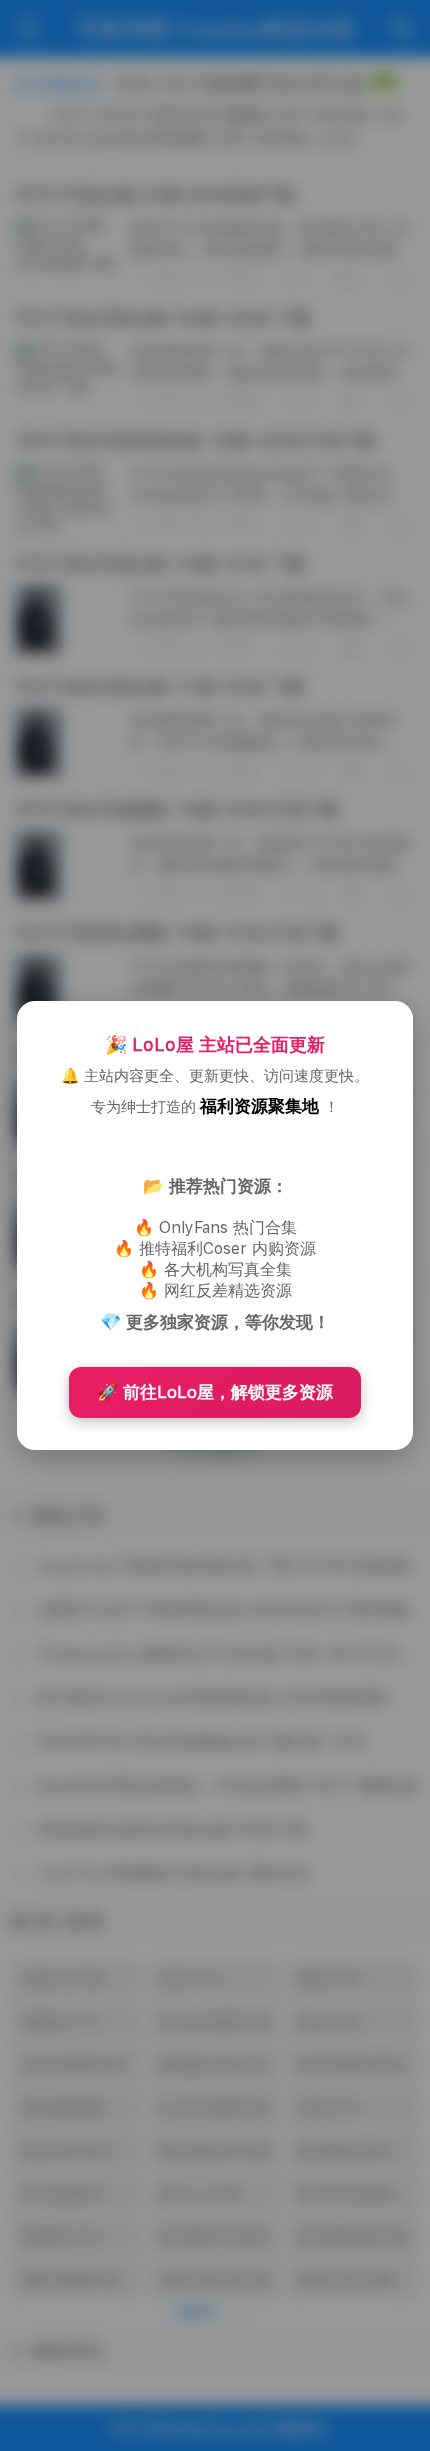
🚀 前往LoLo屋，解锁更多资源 (215, 1392)
